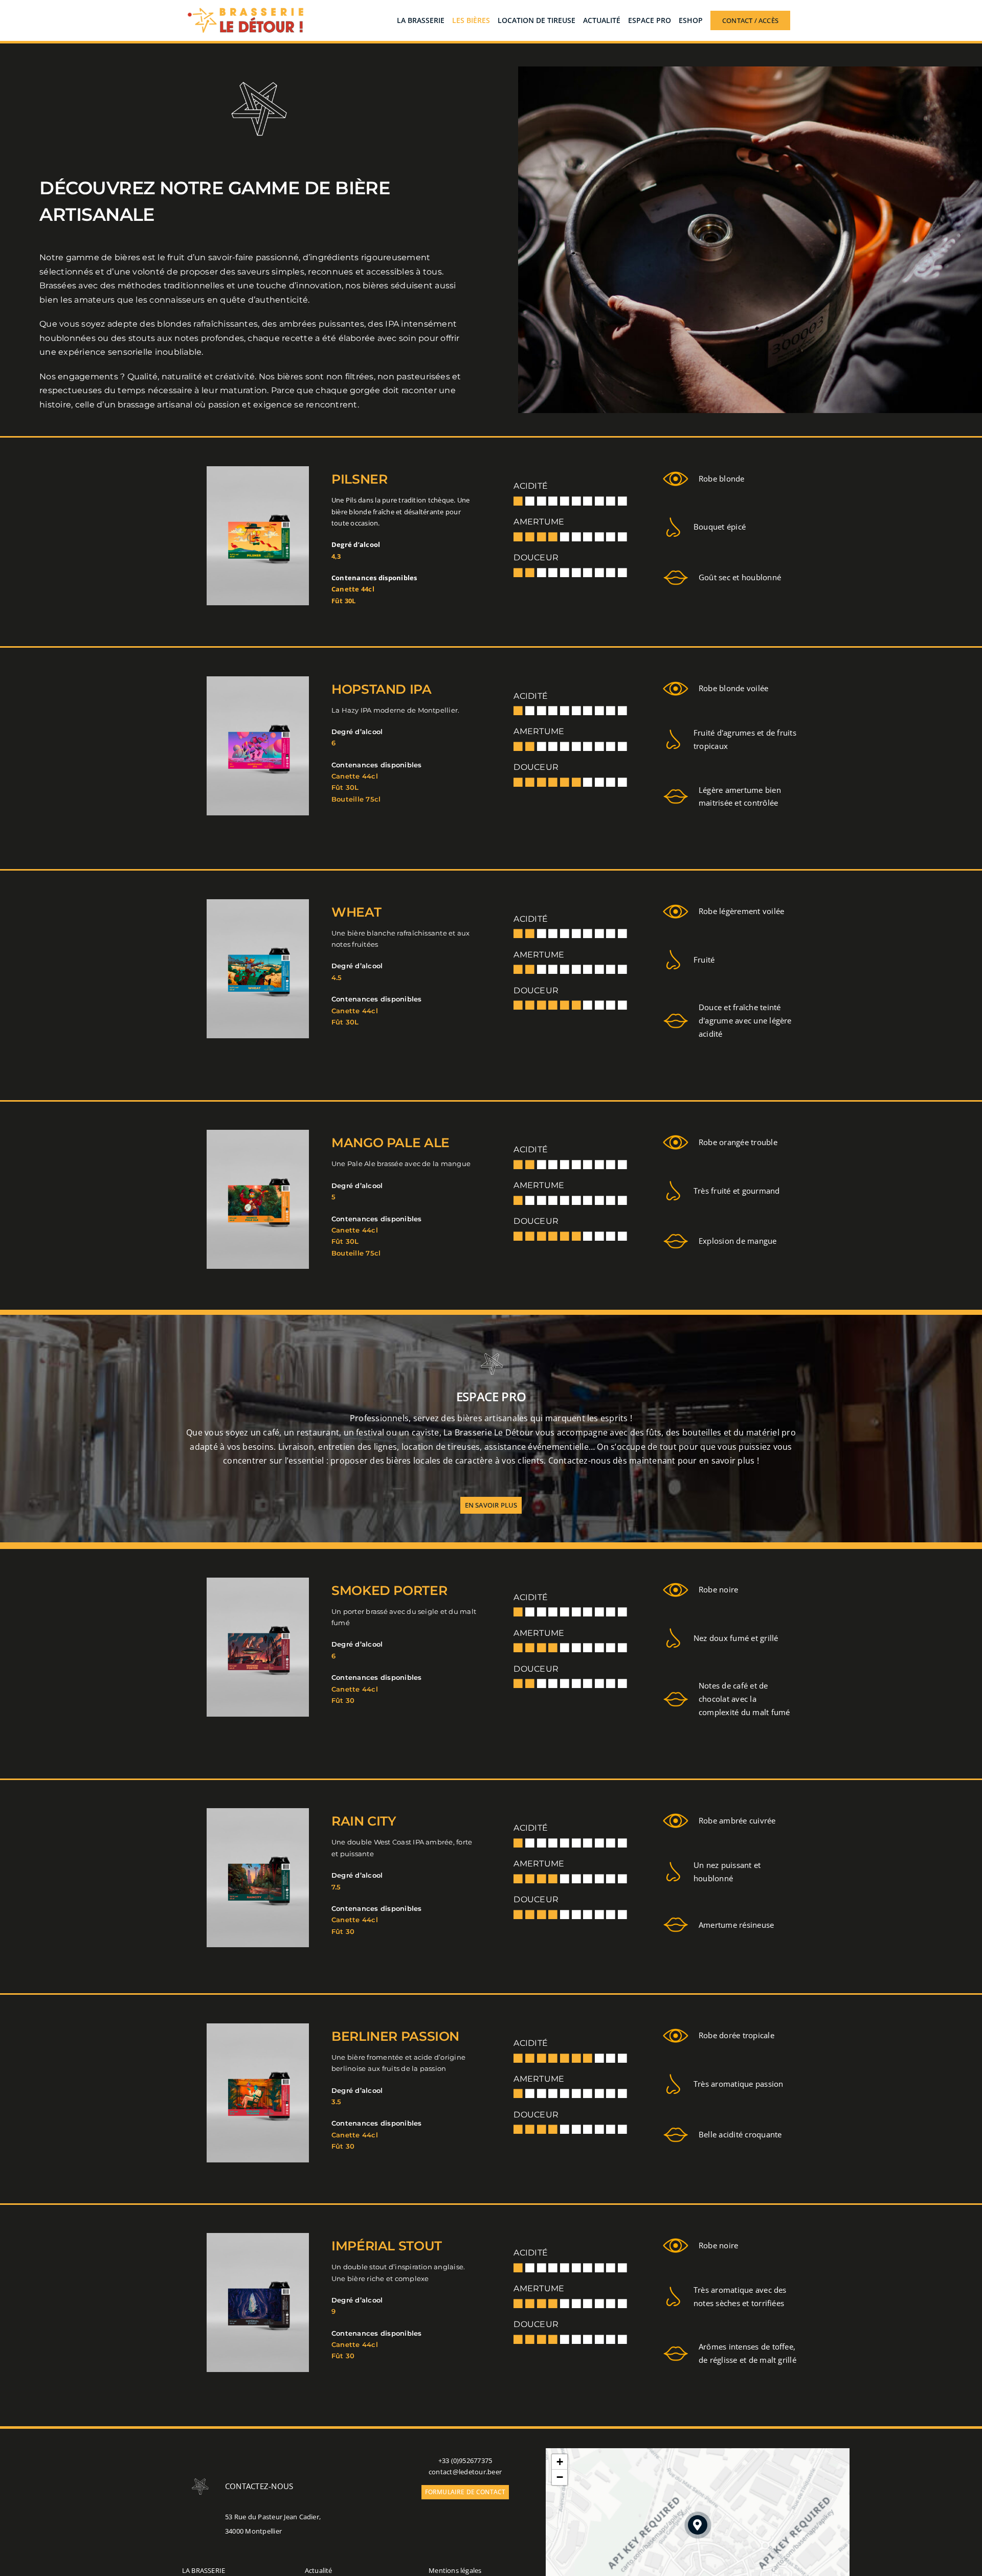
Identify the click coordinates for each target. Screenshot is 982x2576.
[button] (698, 2525)
